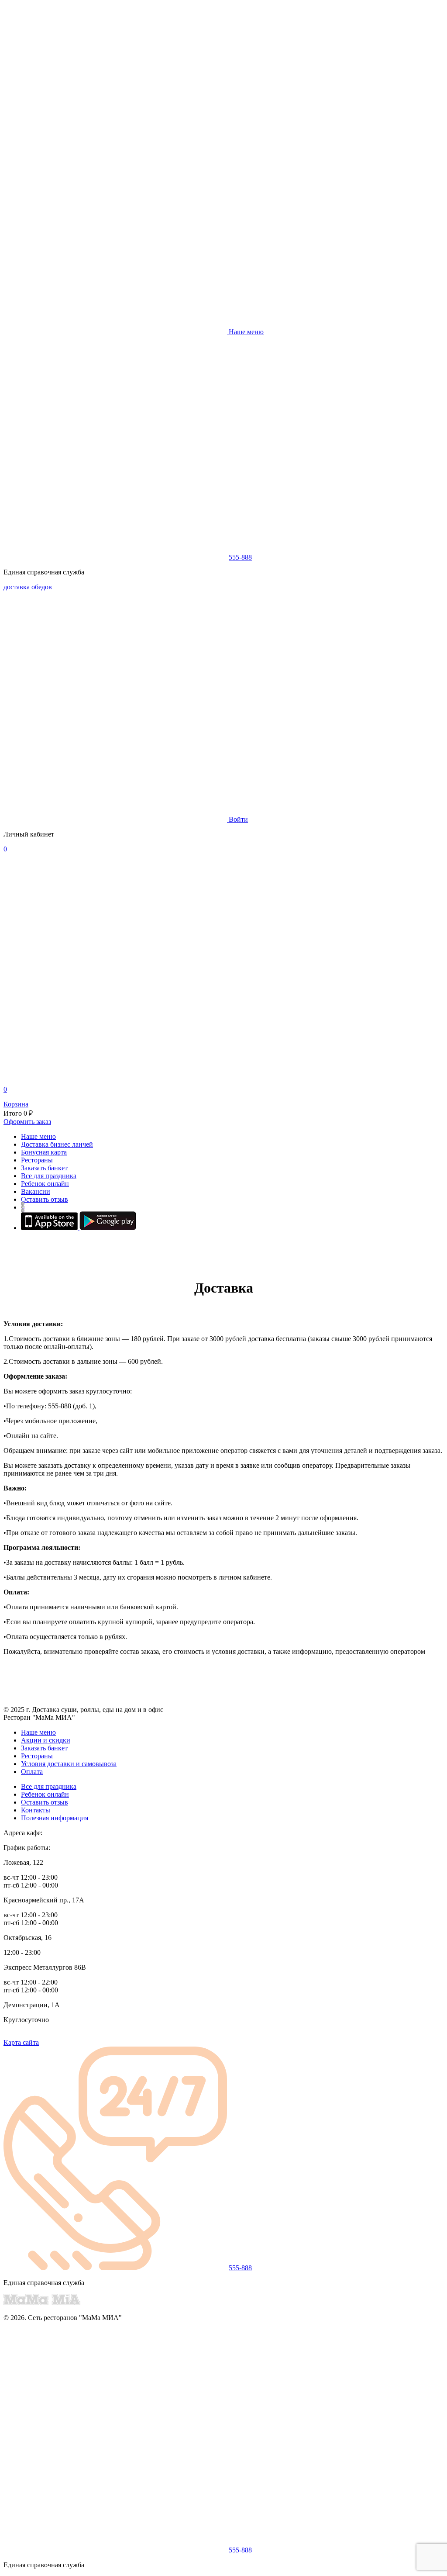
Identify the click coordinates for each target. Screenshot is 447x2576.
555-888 (240, 557)
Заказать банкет (44, 1168)
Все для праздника (49, 1176)
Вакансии (36, 1191)
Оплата (32, 1772)
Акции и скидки (46, 1740)
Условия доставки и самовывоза (69, 1764)
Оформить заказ (27, 1122)
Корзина (16, 1104)
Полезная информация (55, 1818)
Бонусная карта (44, 1152)
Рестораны (37, 1160)
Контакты (36, 1810)
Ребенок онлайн (45, 1184)
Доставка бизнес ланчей (57, 1144)
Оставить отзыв (45, 1199)
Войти (238, 819)
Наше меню (38, 1136)
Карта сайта (21, 2042)
